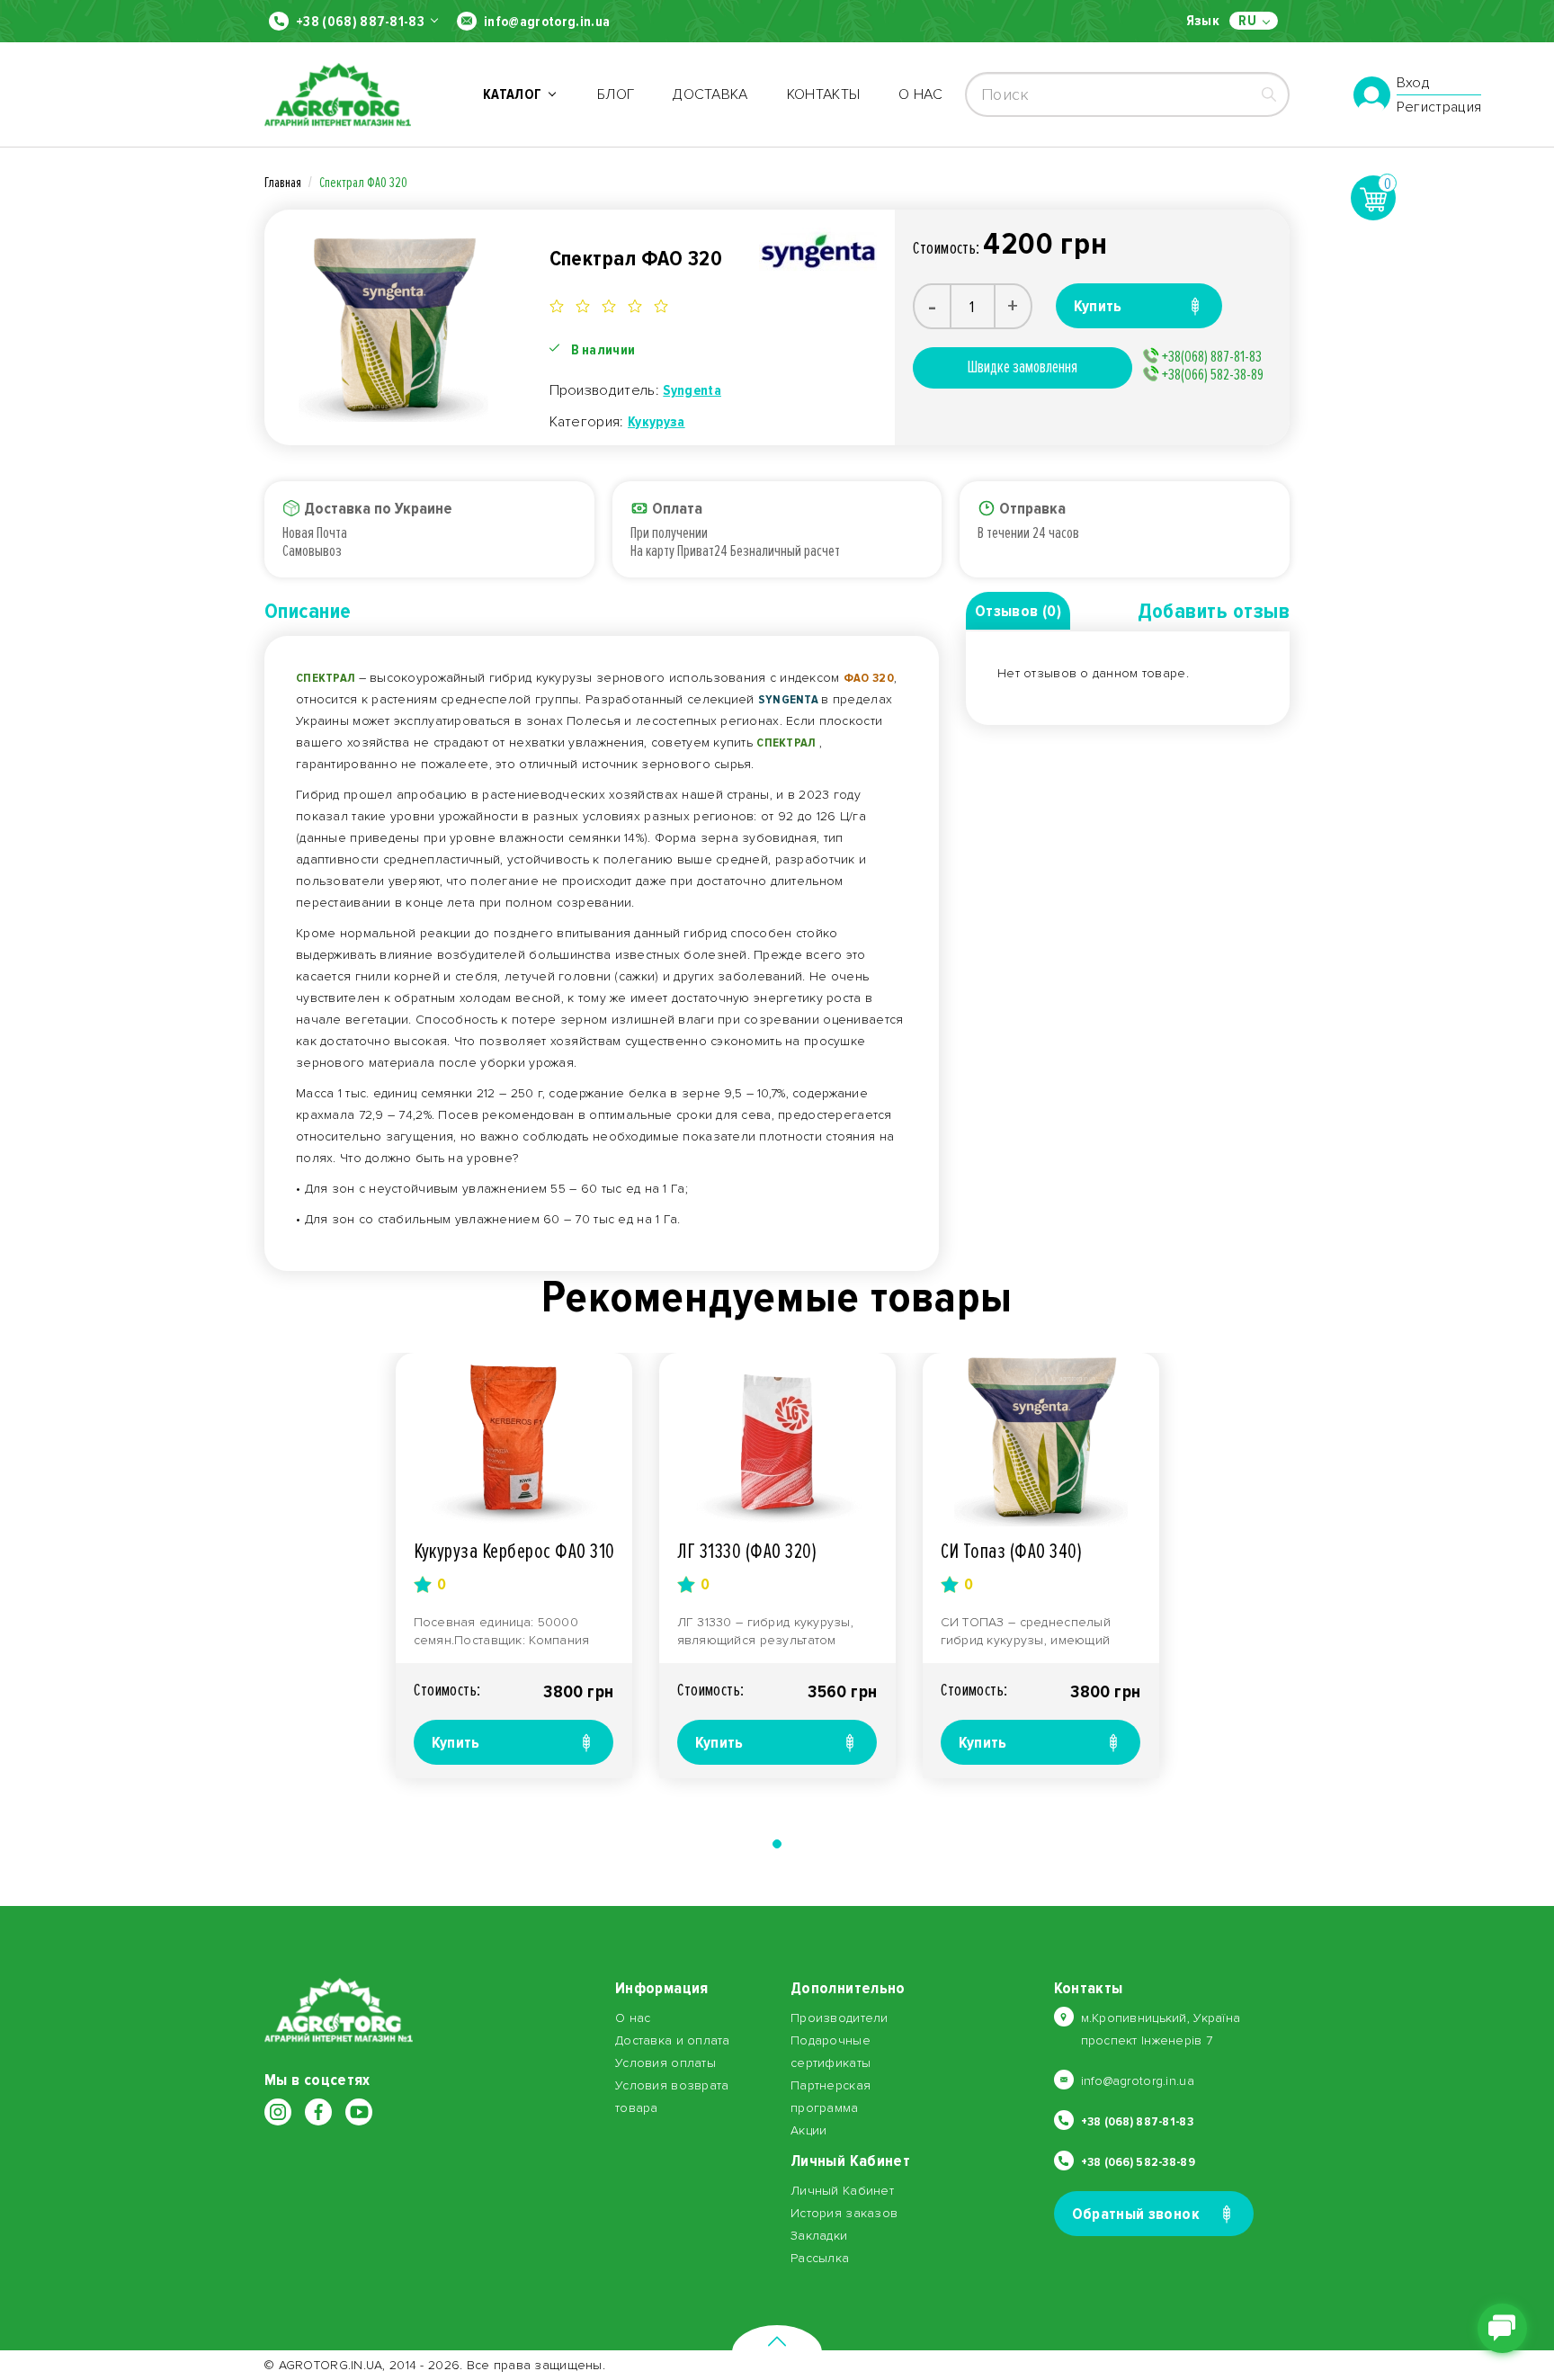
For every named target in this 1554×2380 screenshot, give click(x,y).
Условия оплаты (665, 2063)
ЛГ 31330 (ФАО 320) (747, 1551)
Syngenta (692, 390)
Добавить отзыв (1214, 611)
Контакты (824, 94)
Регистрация (1439, 107)
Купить (456, 1742)
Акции (808, 2130)
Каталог (515, 94)
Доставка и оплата (673, 2040)
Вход (1413, 84)
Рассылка (820, 2258)
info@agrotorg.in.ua (547, 22)
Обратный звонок (1136, 2214)
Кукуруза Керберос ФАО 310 (514, 1551)
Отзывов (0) (1018, 611)
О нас (920, 94)
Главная (283, 183)
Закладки (819, 2236)
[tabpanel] (514, 1566)
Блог (616, 94)
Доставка (710, 94)
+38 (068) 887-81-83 (360, 22)
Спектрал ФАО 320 (363, 183)
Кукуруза (656, 422)
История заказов (844, 2213)
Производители (840, 2018)
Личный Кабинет (842, 2191)
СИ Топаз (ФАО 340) (1012, 1551)
